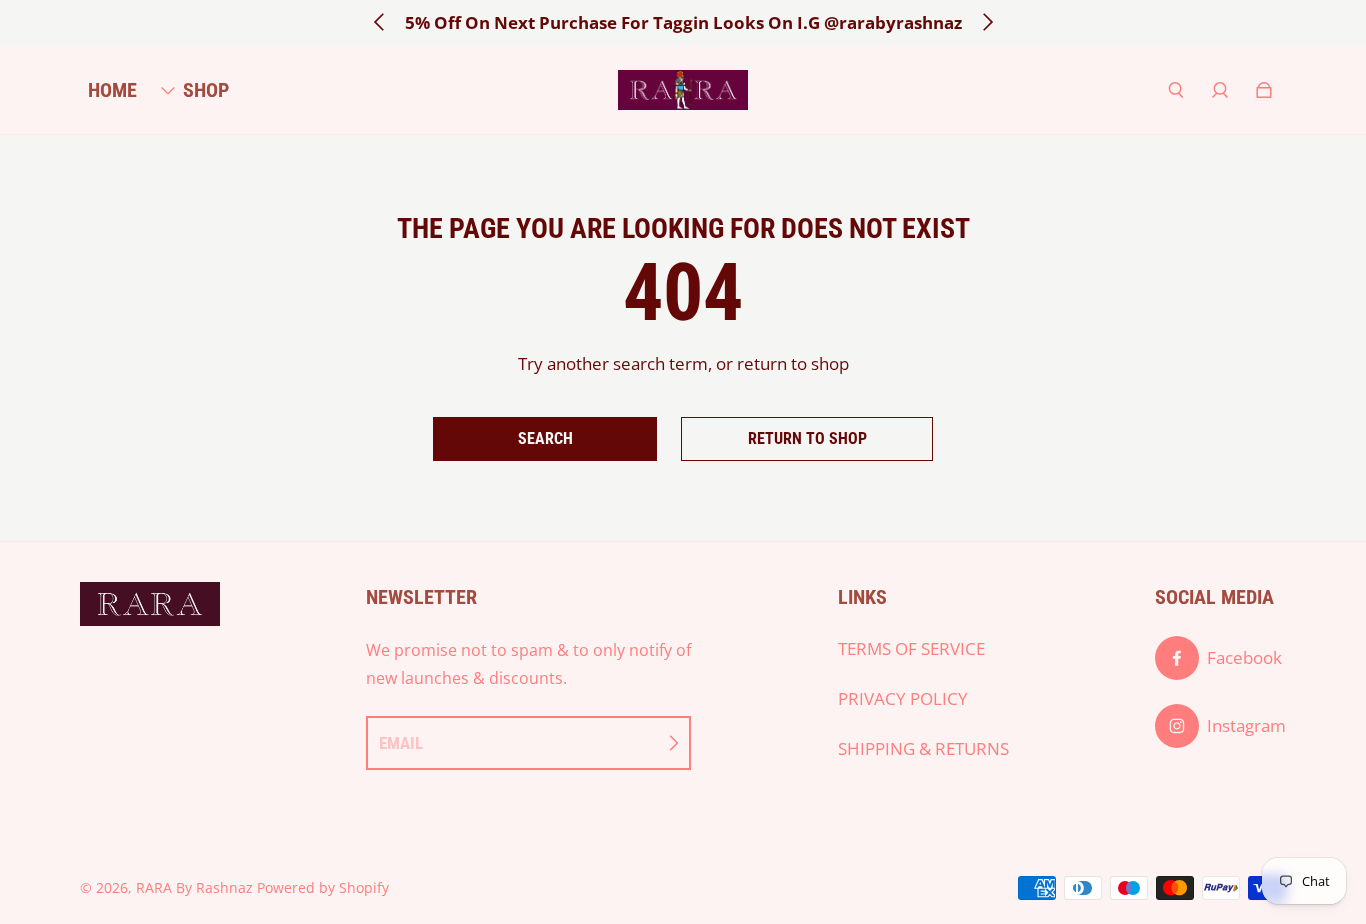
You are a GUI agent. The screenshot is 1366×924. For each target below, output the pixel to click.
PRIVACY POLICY (903, 698)
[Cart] (1264, 90)
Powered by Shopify (323, 887)
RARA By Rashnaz (194, 887)
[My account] (1220, 90)
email (401, 743)
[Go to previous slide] (380, 22)
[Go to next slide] (987, 22)
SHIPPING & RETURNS (923, 748)
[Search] (1176, 90)
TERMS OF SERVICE (911, 648)
